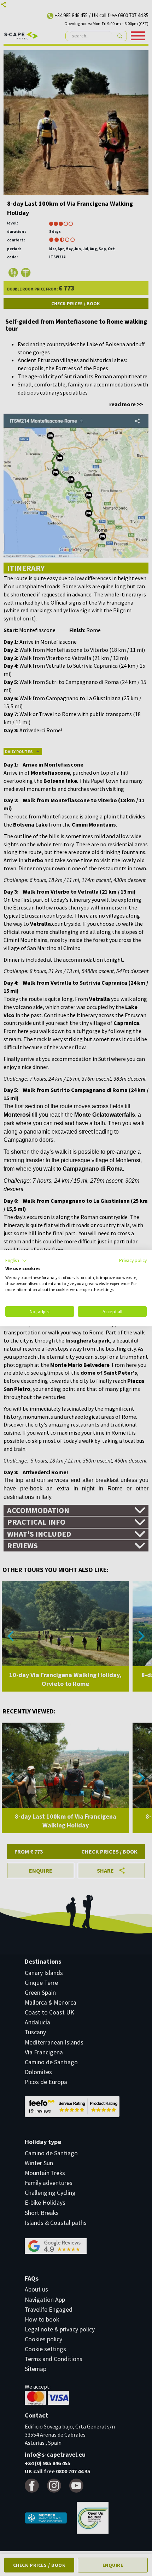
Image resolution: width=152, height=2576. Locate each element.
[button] (16, 1261)
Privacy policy (133, 1260)
